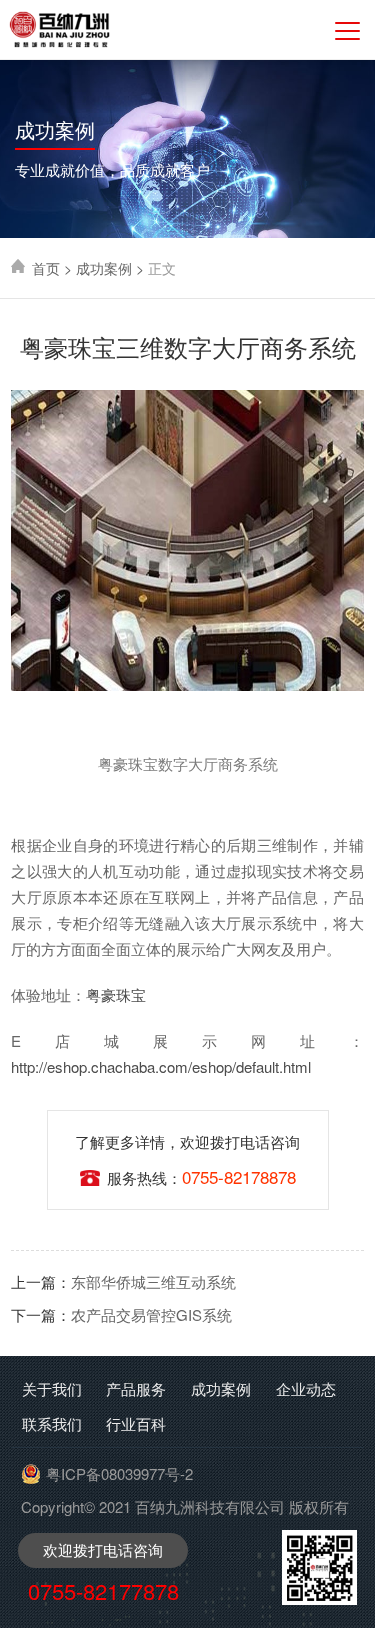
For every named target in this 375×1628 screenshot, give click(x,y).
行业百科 (136, 1423)
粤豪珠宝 (116, 994)
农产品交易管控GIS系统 (121, 1314)
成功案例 (104, 268)
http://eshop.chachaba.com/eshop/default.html (161, 1066)
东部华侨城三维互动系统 (123, 1281)
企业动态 (306, 1388)
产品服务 (136, 1388)
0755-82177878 (103, 1590)
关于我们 (52, 1388)
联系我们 (52, 1423)
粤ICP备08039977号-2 (119, 1473)
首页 (46, 268)
